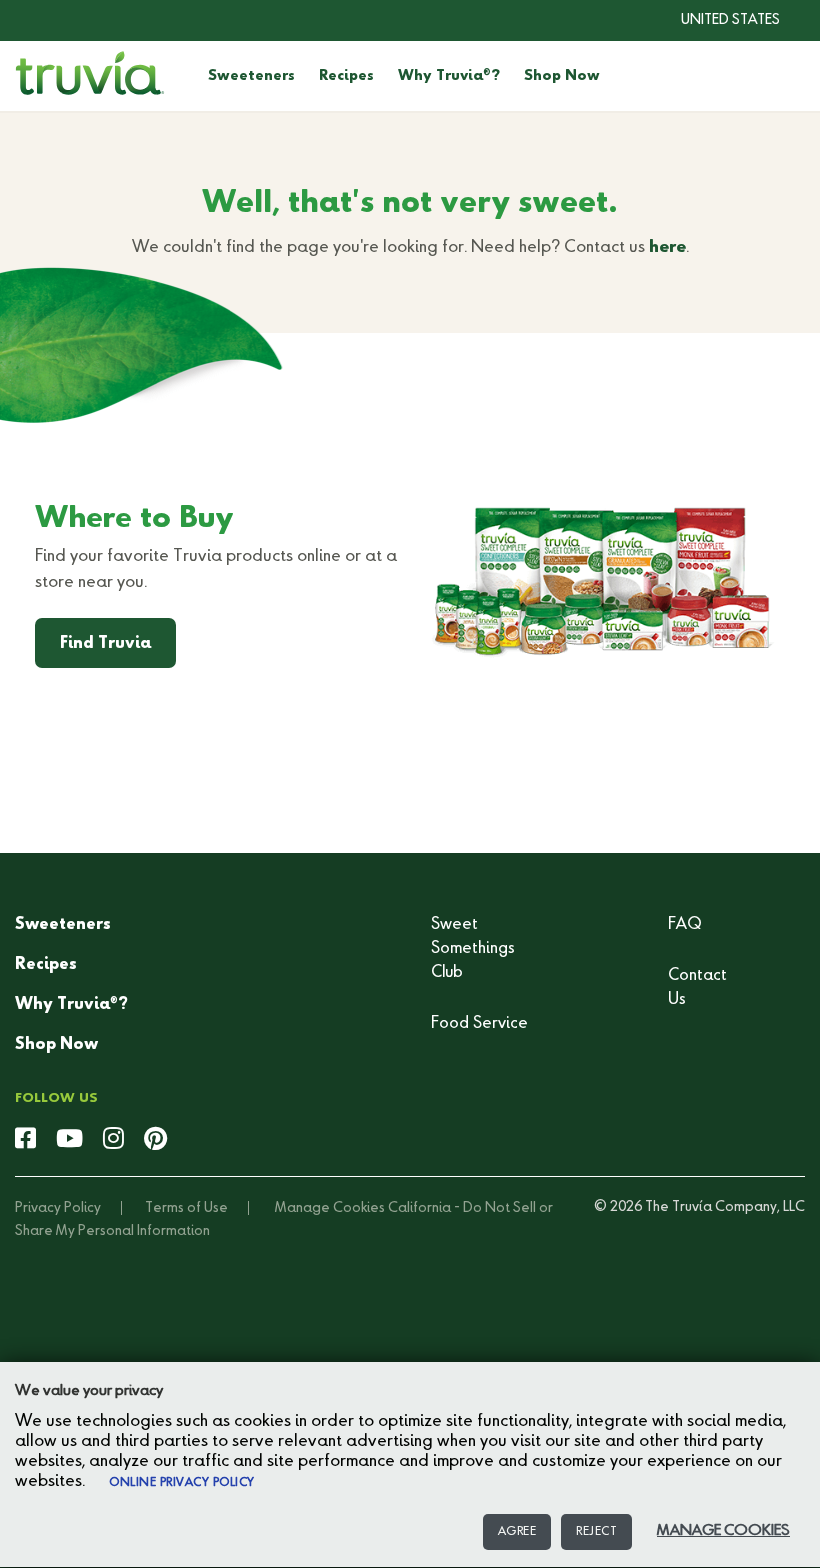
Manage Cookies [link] (330, 1208)
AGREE (517, 1532)
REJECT (596, 1532)
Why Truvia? (449, 76)
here (667, 247)
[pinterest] (155, 1140)
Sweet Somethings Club (473, 949)
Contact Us (697, 988)
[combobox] (715, 20)
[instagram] (113, 1140)
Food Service (479, 1024)
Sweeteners (251, 76)
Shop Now (562, 76)
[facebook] (25, 1140)
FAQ (685, 925)
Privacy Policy (58, 1208)
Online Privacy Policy (182, 1483)
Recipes (346, 76)
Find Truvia (105, 644)
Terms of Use (186, 1208)
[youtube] (69, 1140)
